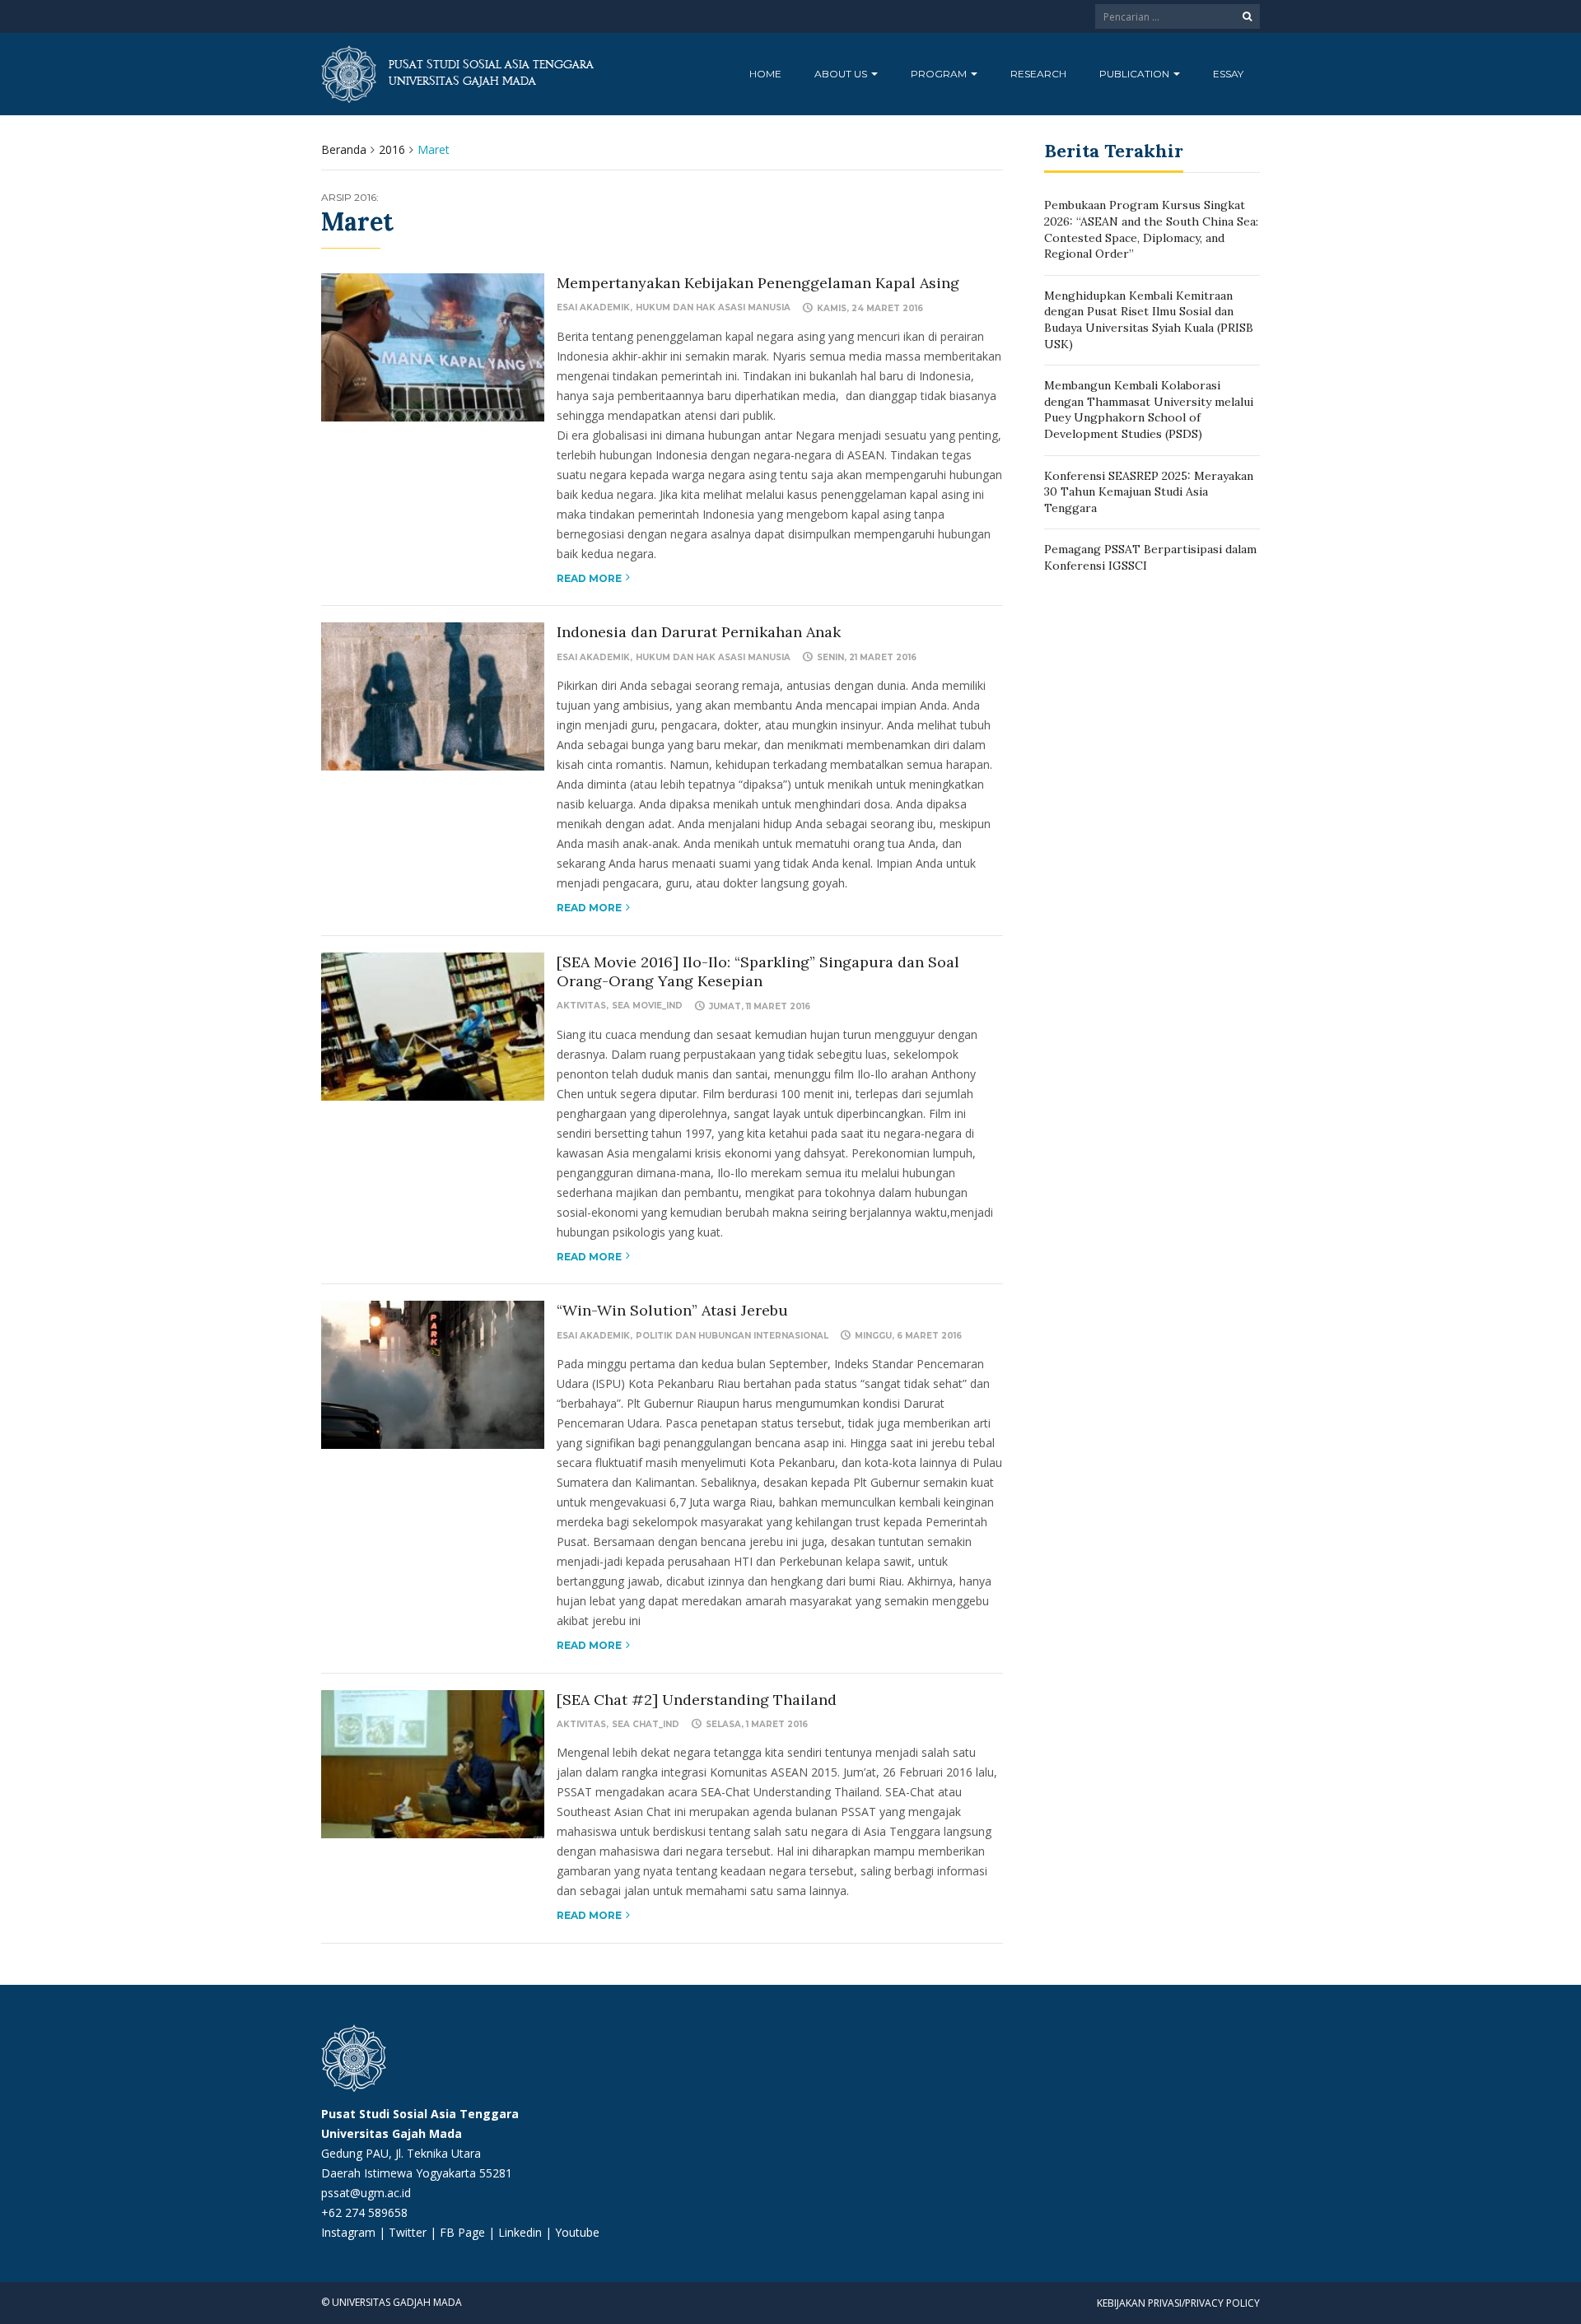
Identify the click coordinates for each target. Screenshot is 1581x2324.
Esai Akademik (593, 307)
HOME (765, 74)
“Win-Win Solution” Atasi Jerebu (672, 1310)
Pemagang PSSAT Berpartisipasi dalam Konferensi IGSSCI (1150, 557)
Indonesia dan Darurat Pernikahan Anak (699, 632)
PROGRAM (940, 74)
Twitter (409, 2232)
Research (1038, 74)
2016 (392, 149)
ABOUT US (842, 74)
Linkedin (520, 2232)
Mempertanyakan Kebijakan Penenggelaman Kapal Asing (758, 283)
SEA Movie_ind (647, 1006)
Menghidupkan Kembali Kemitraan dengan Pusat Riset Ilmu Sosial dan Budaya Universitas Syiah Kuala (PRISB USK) (1149, 320)
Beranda (344, 149)
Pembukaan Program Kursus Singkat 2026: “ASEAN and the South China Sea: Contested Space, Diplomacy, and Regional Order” (1151, 229)
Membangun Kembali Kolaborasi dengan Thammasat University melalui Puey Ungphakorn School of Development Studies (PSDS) (1149, 410)
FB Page (464, 2232)
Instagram (348, 2232)
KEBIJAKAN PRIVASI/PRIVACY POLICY (1178, 2303)
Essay (1228, 74)
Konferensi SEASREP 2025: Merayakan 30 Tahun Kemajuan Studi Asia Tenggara (1149, 492)
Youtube (577, 2232)
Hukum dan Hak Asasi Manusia (713, 307)
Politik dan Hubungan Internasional (732, 1336)
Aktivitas (581, 1006)
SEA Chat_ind (646, 1724)
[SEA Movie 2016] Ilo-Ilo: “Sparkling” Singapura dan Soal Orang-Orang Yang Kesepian (758, 971)
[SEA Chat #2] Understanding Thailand (697, 1700)
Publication (1136, 74)
